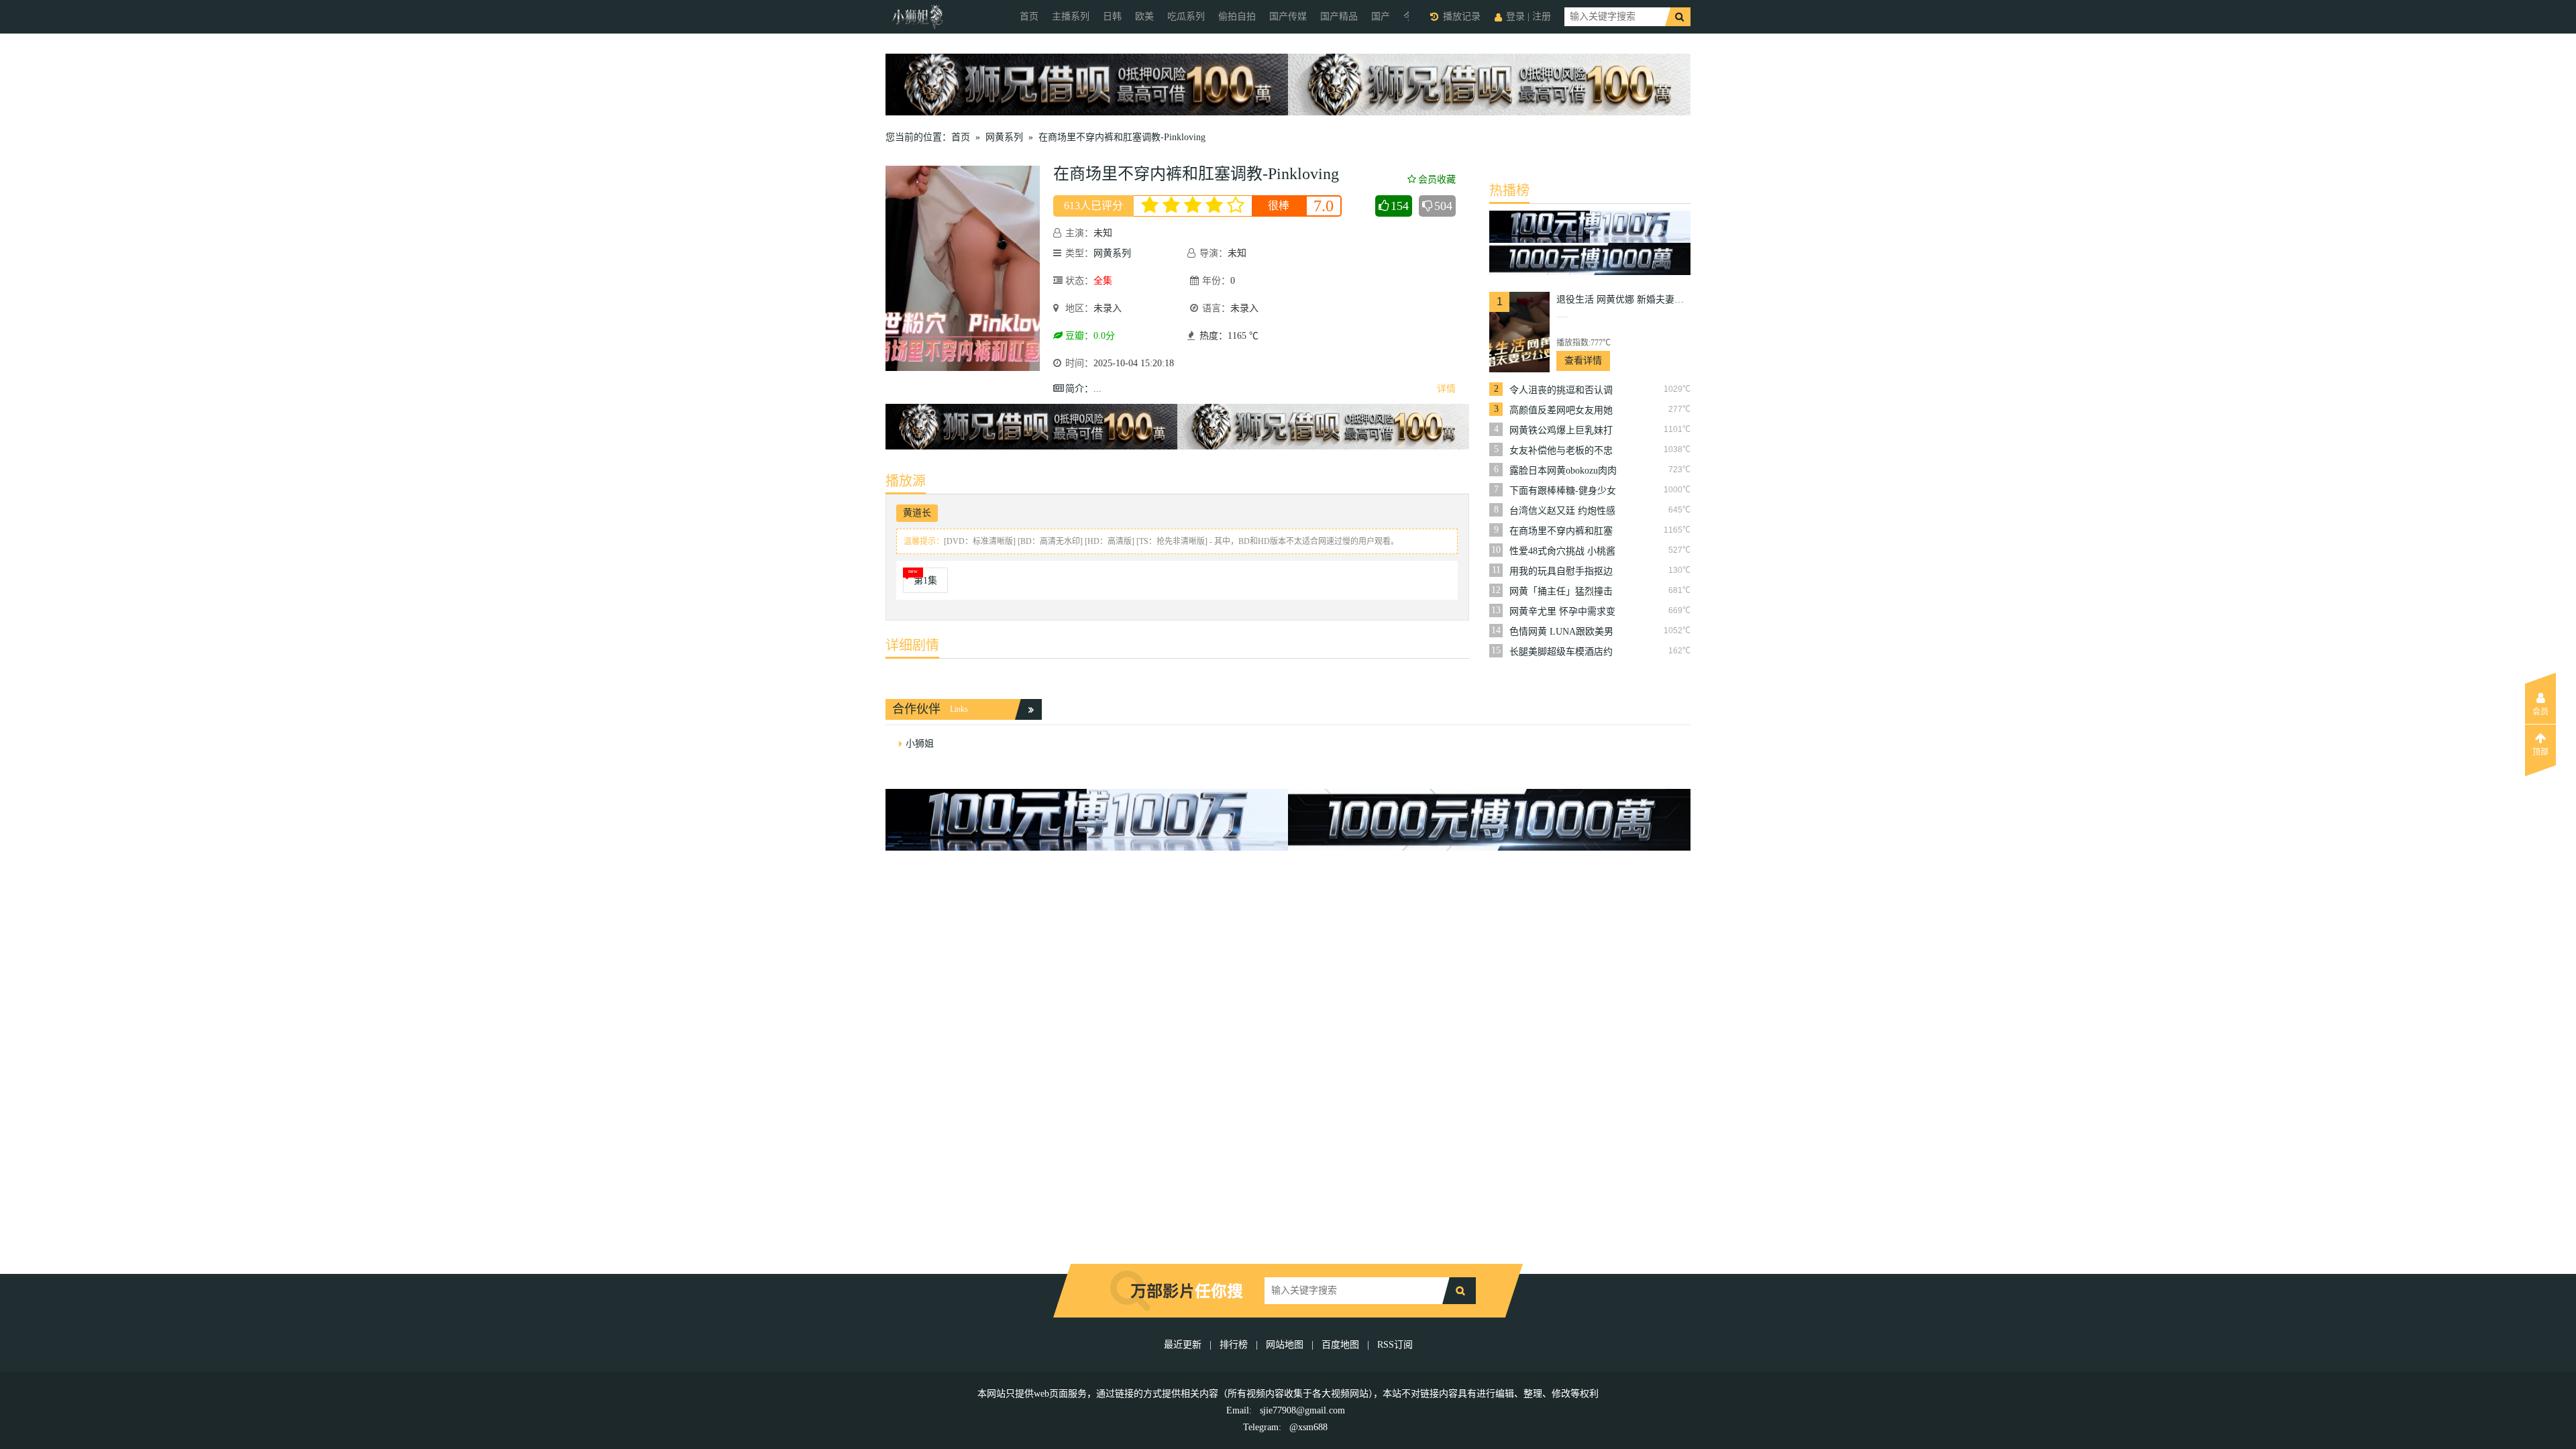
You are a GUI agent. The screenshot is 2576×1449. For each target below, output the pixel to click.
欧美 (1144, 16)
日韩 (1112, 16)
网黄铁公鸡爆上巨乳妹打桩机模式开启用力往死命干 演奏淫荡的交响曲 (1561, 431)
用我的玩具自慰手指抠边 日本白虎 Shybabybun (1561, 572)
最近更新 (1183, 1345)
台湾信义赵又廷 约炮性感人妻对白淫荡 (1562, 511)
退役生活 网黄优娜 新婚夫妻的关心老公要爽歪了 (1623, 300)
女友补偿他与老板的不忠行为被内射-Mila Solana (1561, 451)
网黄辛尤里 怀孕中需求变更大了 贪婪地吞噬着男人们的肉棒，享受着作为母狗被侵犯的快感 (1562, 612)
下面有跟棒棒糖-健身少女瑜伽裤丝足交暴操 (1563, 491)
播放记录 (1462, 16)
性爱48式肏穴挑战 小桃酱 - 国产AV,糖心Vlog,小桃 (1562, 551)
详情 (1446, 389)
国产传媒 (1288, 16)
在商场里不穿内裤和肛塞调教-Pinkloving (1122, 137)
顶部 (2540, 752)
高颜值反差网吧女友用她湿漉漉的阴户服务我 (1561, 411)
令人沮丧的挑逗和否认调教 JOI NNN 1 (1561, 390)
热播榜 (1509, 191)
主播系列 (1071, 16)
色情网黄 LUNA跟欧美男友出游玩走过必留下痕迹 (1561, 632)
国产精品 (1339, 16)
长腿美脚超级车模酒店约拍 (1561, 652)
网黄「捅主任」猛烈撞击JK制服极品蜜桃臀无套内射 (1561, 592)
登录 (1515, 16)
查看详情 (1583, 361)
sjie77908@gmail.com (1302, 1410)
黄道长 (917, 513)
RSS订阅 (1395, 1345)
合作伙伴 (916, 709)
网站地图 (1285, 1345)
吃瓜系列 (1186, 16)
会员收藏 (1437, 179)
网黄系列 (1004, 137)
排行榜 (1234, 1345)
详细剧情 (912, 645)
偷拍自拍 (1237, 16)
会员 (2540, 712)
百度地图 (1340, 1345)
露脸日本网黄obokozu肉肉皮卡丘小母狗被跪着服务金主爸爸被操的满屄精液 (1563, 471)
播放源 (906, 481)
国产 (1381, 16)
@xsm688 (1308, 1427)
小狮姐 (920, 744)
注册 (1542, 16)
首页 (1029, 16)
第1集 (925, 581)
